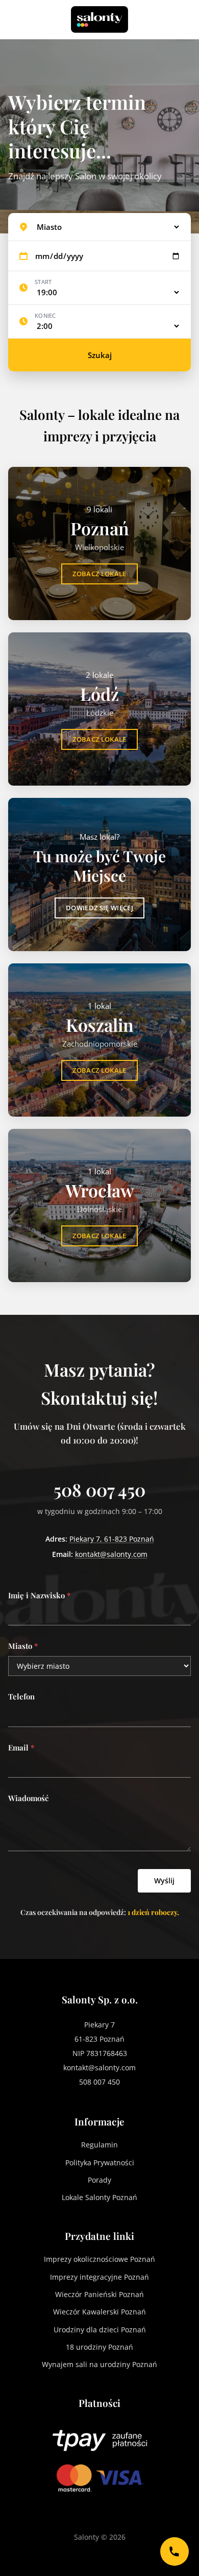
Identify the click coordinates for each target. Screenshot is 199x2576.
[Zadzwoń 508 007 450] (175, 2551)
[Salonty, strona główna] (99, 19)
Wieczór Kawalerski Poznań (99, 2312)
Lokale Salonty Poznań (99, 2197)
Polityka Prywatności (100, 2163)
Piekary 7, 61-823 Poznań (112, 1539)
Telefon (21, 1696)
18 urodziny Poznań (99, 2347)
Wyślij (164, 1881)
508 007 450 (99, 1490)
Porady (99, 2180)
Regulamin (99, 2145)
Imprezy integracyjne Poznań (99, 2277)
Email (21, 1747)
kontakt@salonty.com (111, 1554)
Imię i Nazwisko (39, 1595)
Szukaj (100, 355)
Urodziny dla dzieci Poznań (100, 2330)
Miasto (23, 1646)
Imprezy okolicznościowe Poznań (99, 2259)
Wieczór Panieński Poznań (99, 2294)
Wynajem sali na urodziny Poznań (99, 2364)
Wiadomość (28, 1798)
